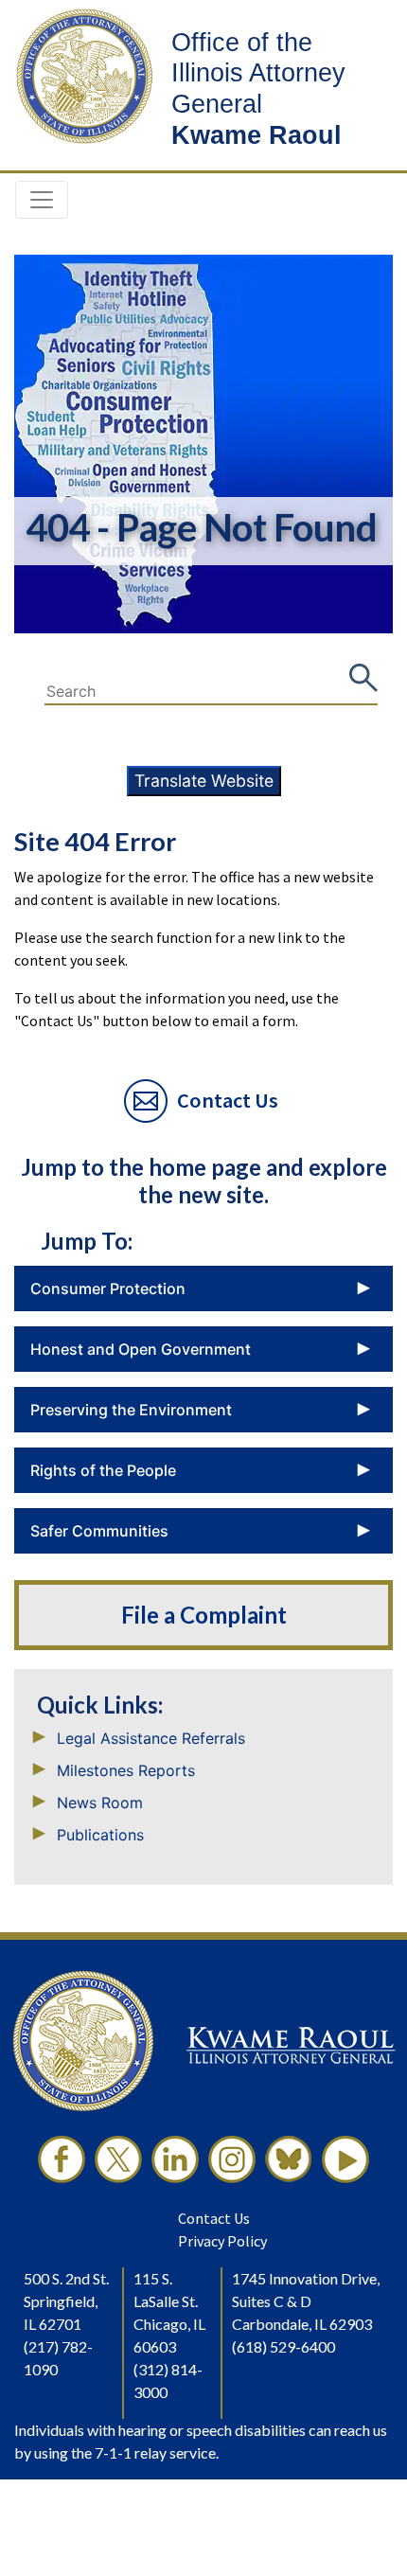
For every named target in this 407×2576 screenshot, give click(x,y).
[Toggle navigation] (42, 200)
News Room (100, 1803)
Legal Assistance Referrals (151, 1738)
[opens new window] (62, 2159)
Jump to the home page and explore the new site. (204, 1181)
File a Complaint (204, 1615)
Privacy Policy (222, 2241)
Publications (100, 1835)
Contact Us (214, 2218)
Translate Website (204, 781)
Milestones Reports (126, 1770)
